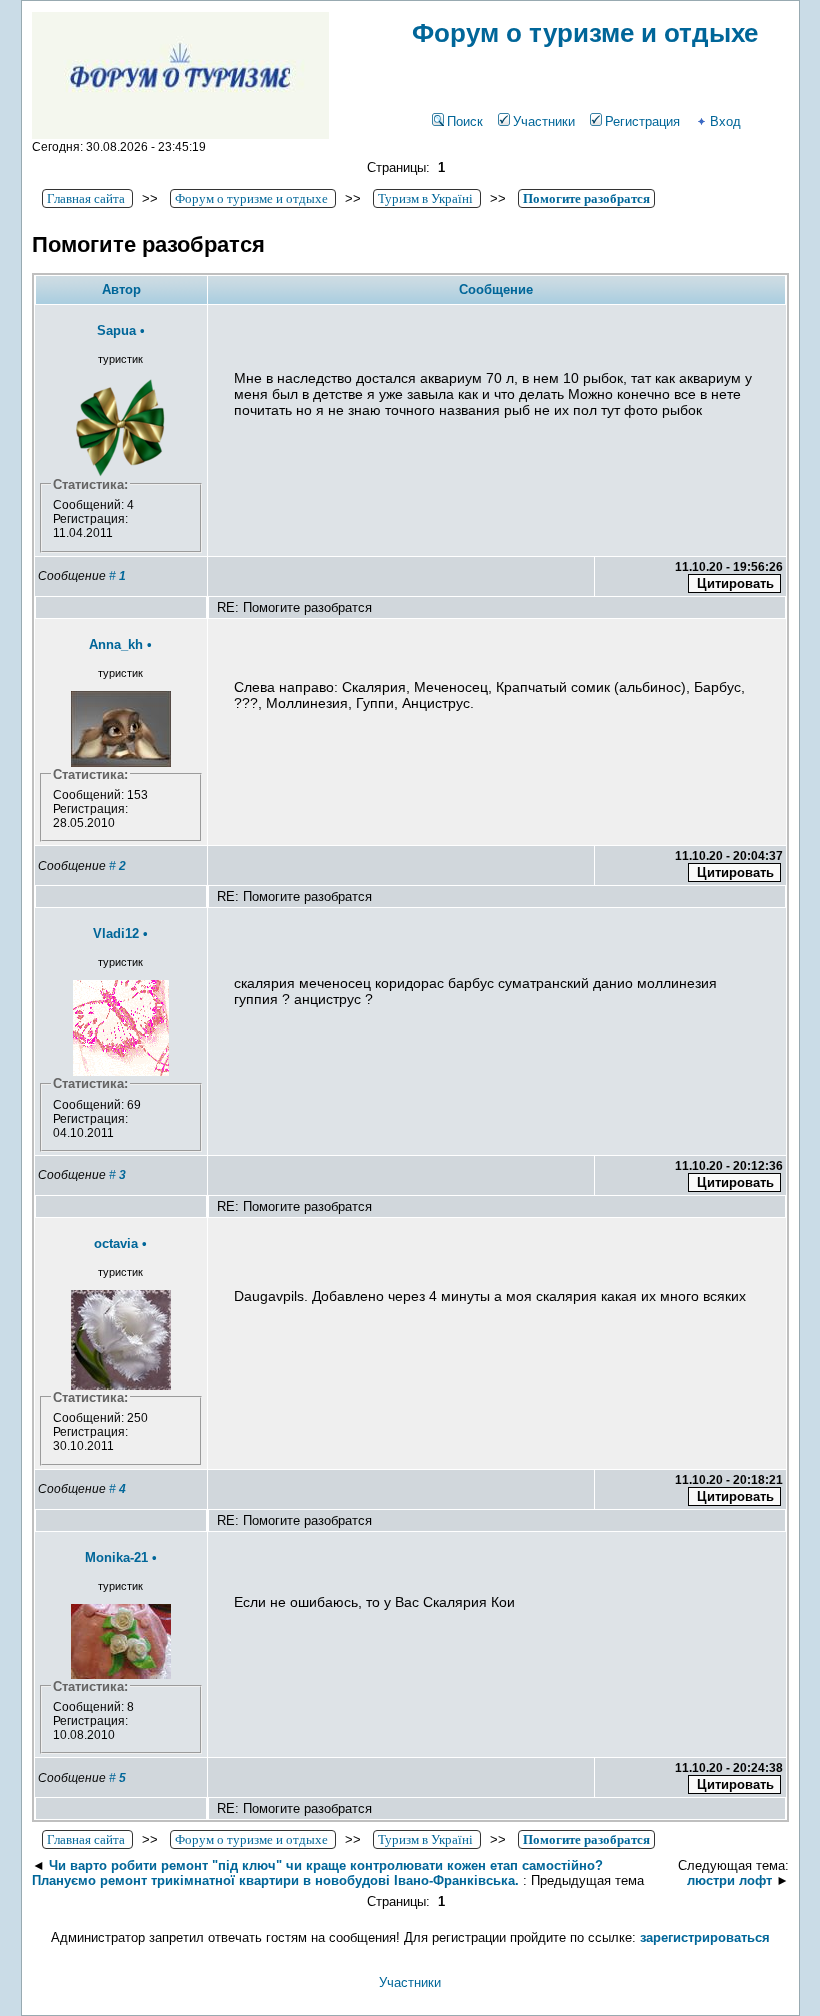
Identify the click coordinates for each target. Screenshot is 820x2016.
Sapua (116, 330)
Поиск (465, 121)
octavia (116, 1243)
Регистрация (642, 121)
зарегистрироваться (705, 1937)
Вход (725, 121)
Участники (544, 121)
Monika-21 (116, 1557)
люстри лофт (729, 1880)
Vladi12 (116, 933)
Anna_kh (116, 644)
